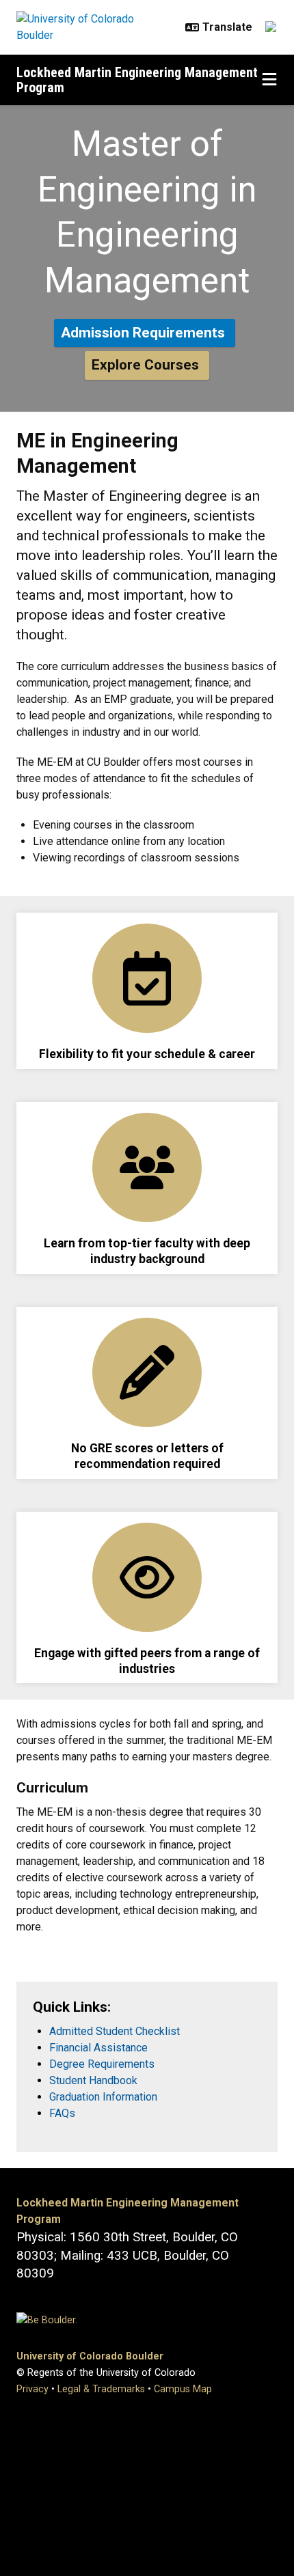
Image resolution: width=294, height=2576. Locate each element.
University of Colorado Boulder (90, 2356)
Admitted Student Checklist (115, 2031)
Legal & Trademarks (101, 2389)
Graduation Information (103, 2097)
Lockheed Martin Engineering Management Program (137, 80)
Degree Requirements (102, 2064)
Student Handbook (93, 2080)
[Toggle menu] (269, 80)
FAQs (62, 2113)
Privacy (32, 2389)
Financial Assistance (98, 2048)
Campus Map (183, 2389)
